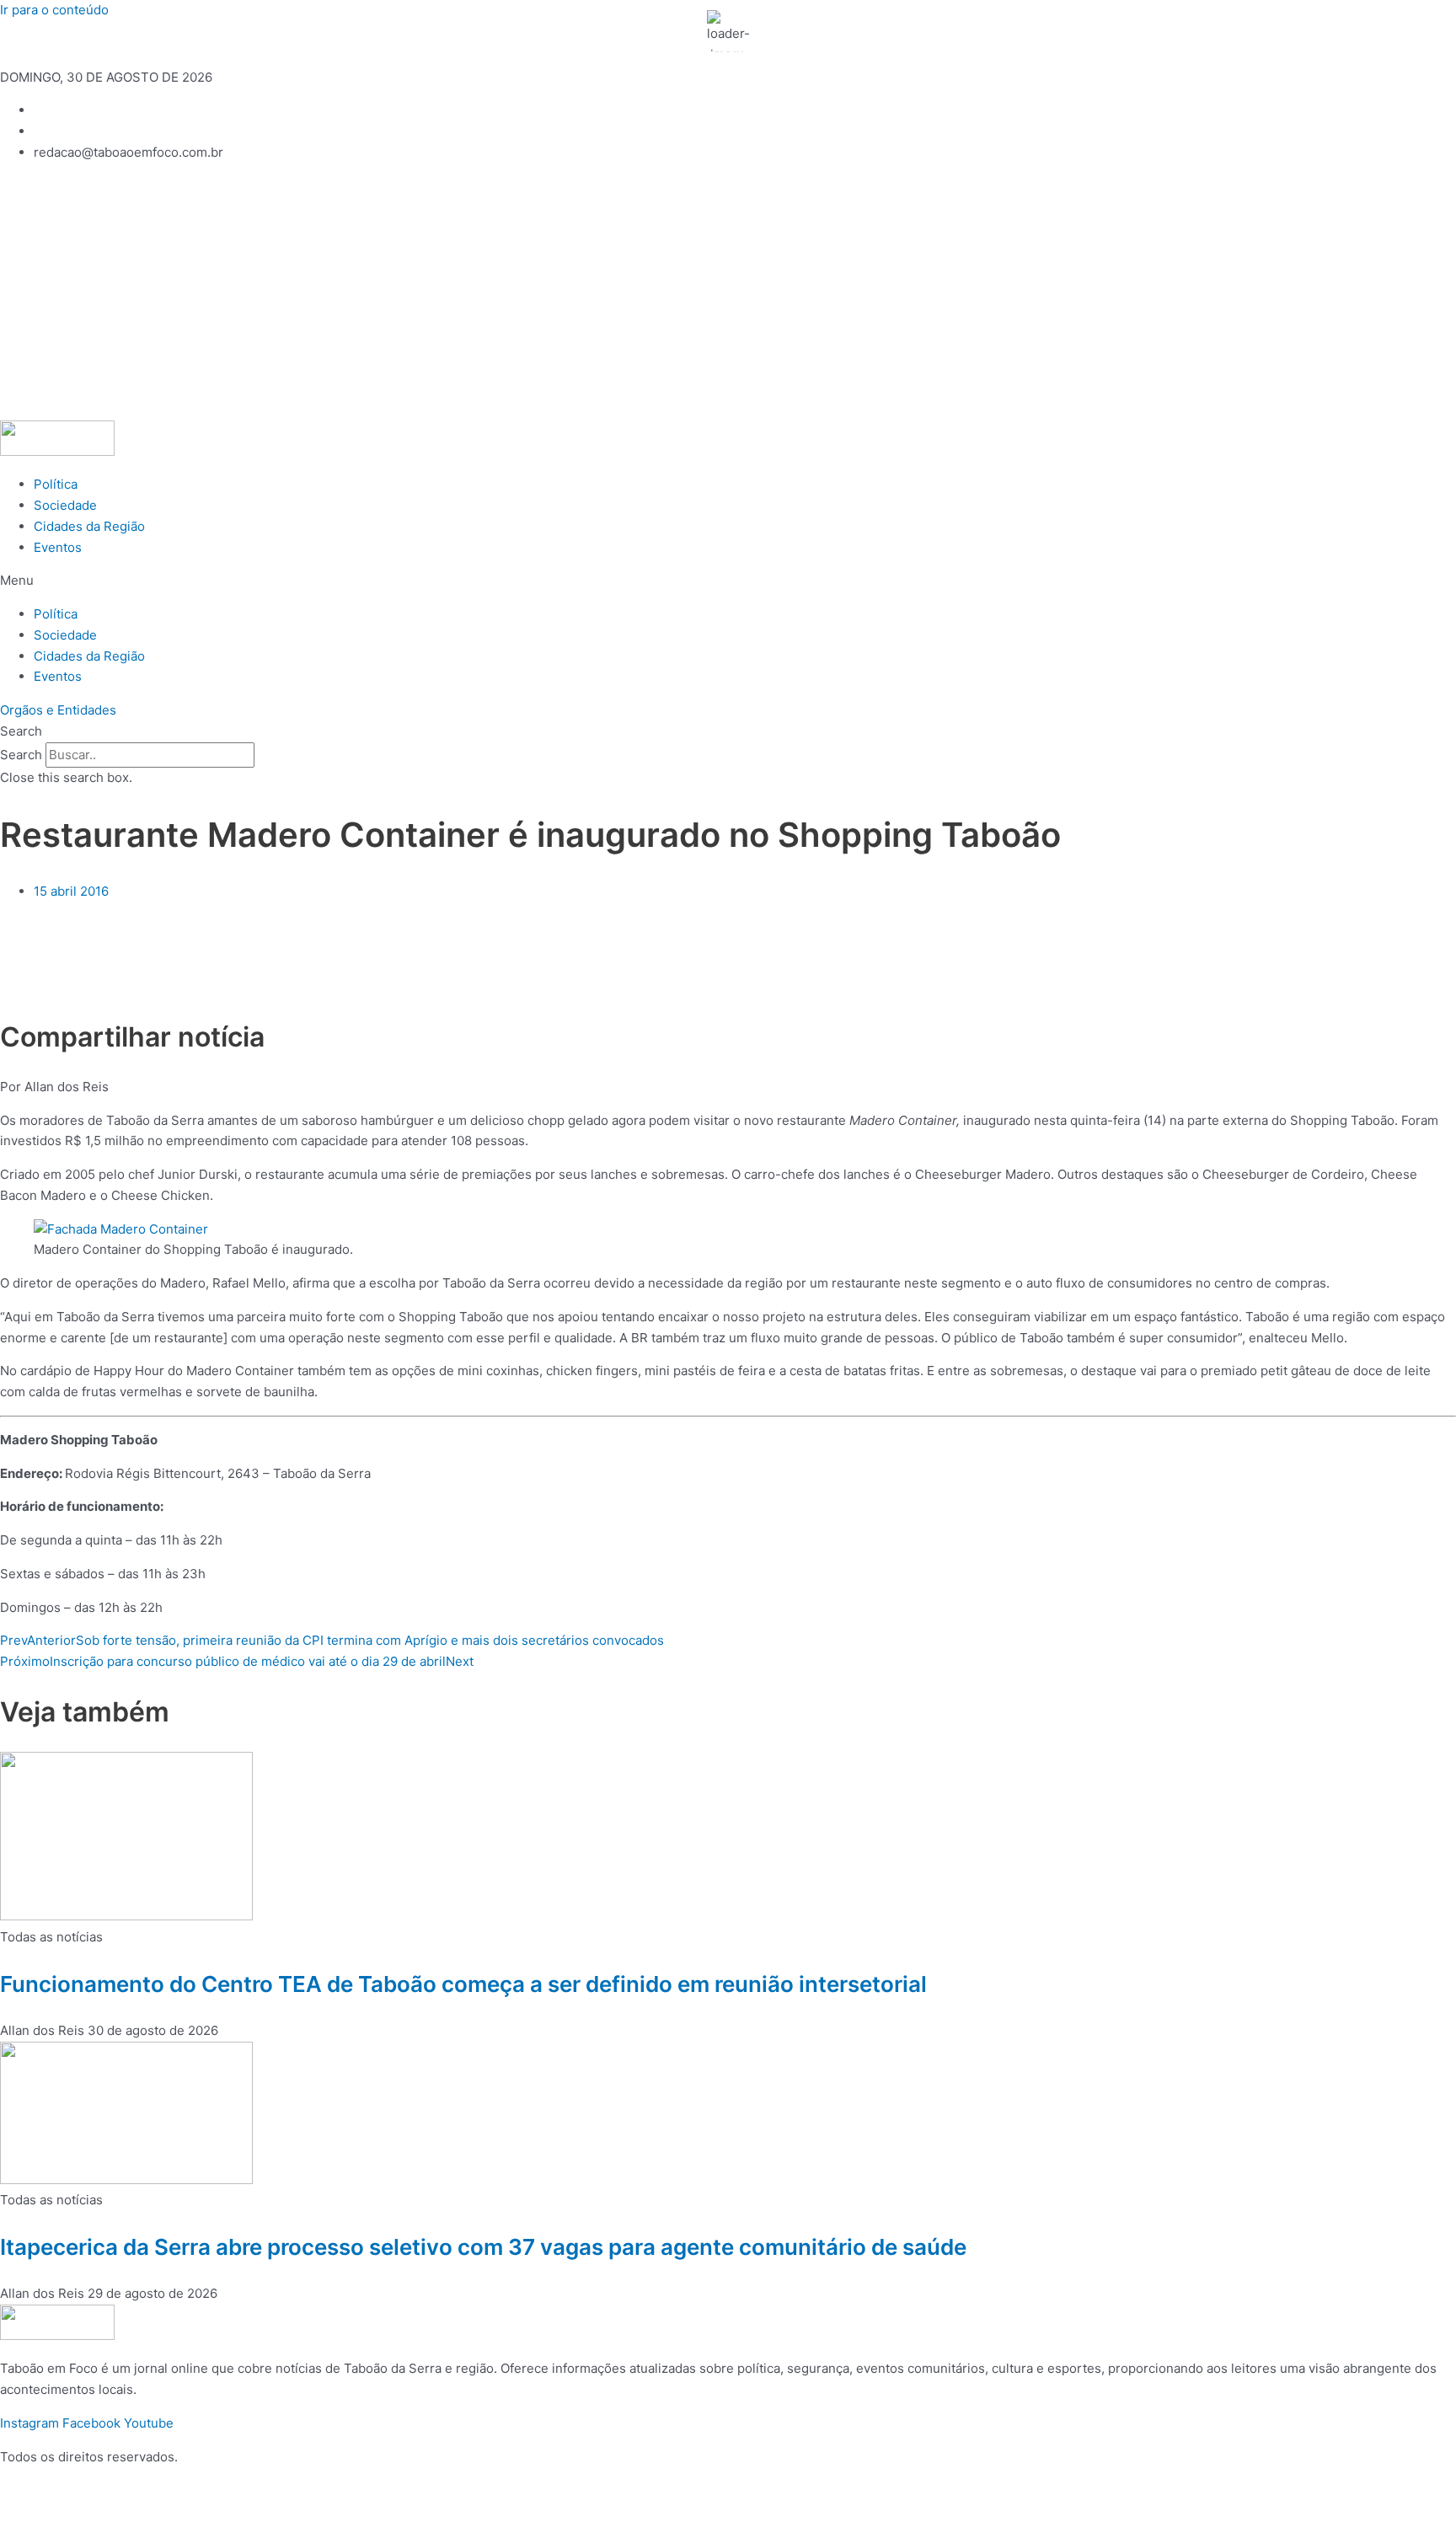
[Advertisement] (728, 294)
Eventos (58, 547)
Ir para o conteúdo (54, 10)
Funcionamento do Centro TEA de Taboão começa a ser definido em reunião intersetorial (463, 1984)
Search (21, 755)
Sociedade (65, 505)
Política (56, 484)
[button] (728, 581)
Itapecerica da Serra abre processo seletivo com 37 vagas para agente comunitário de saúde (483, 2247)
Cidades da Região (89, 526)
